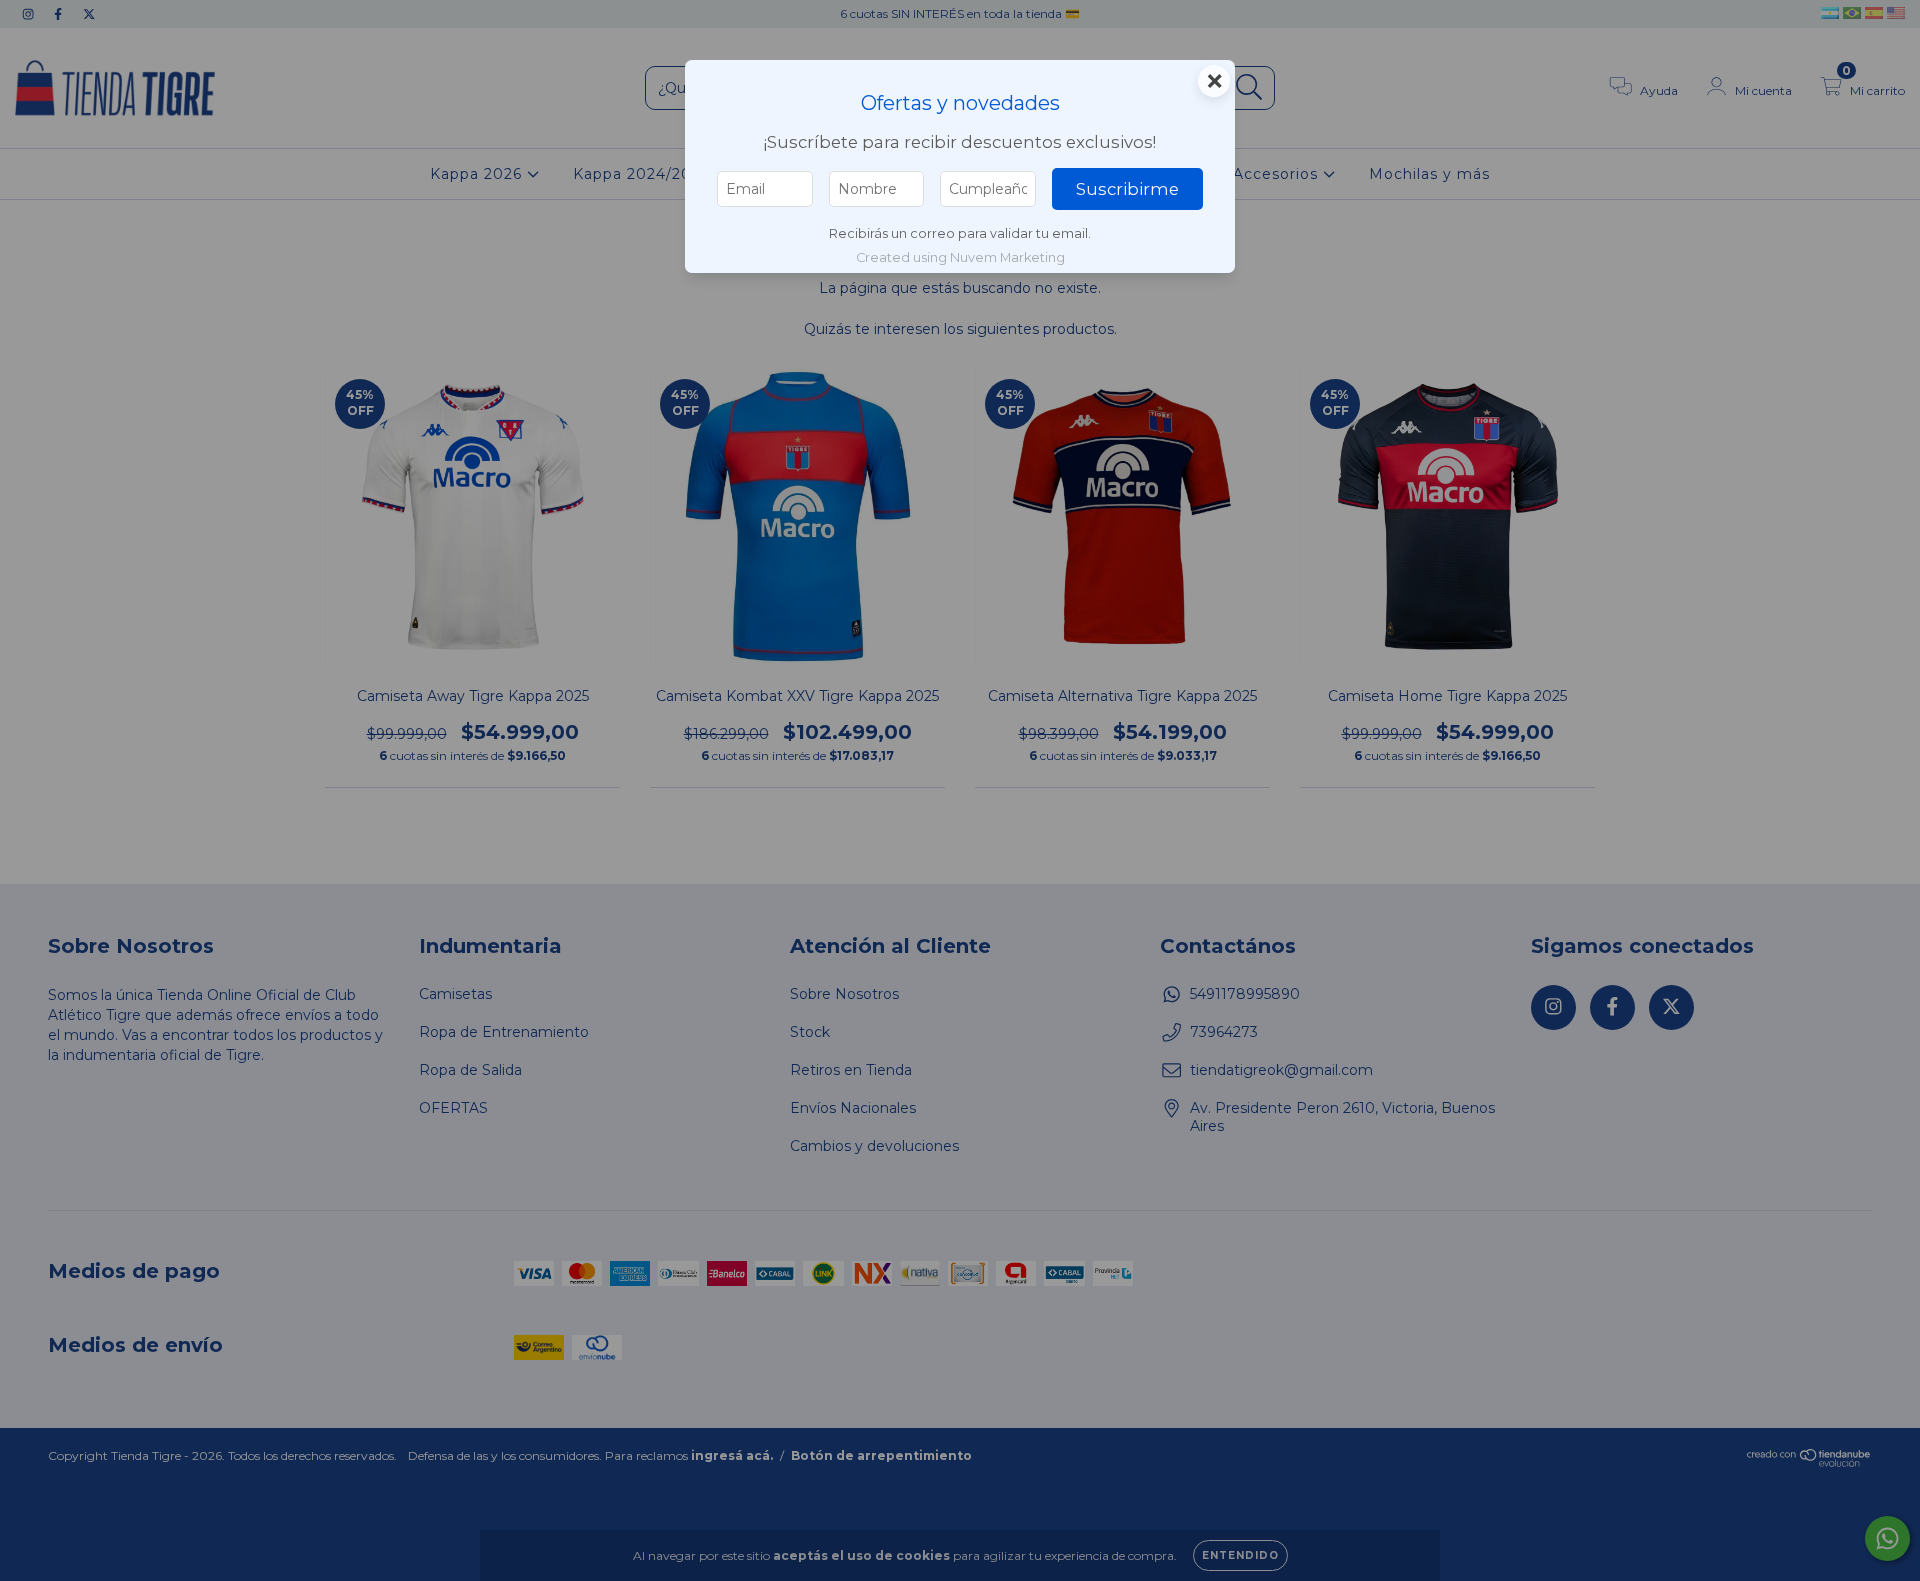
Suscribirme (1127, 189)
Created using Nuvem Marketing (960, 257)
